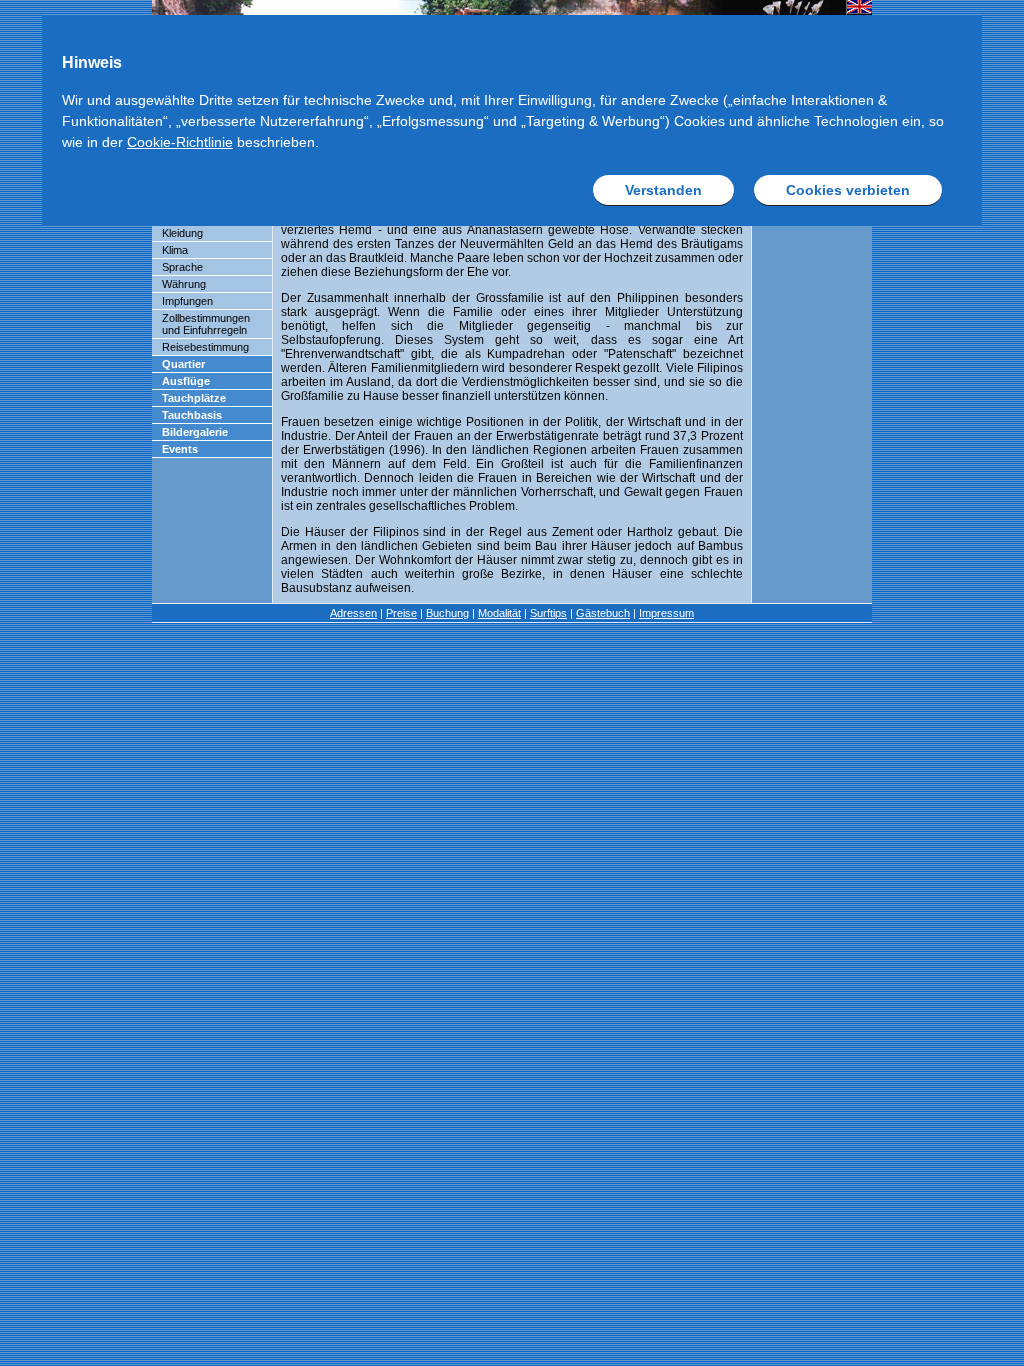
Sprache (182, 267)
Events (180, 449)
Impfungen (187, 301)
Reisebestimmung (205, 347)
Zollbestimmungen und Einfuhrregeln (206, 324)
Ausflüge (186, 381)
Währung (184, 284)
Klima (175, 250)
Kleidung (182, 233)
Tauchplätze (194, 398)
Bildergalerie (195, 432)
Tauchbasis (192, 415)
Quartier (183, 364)
